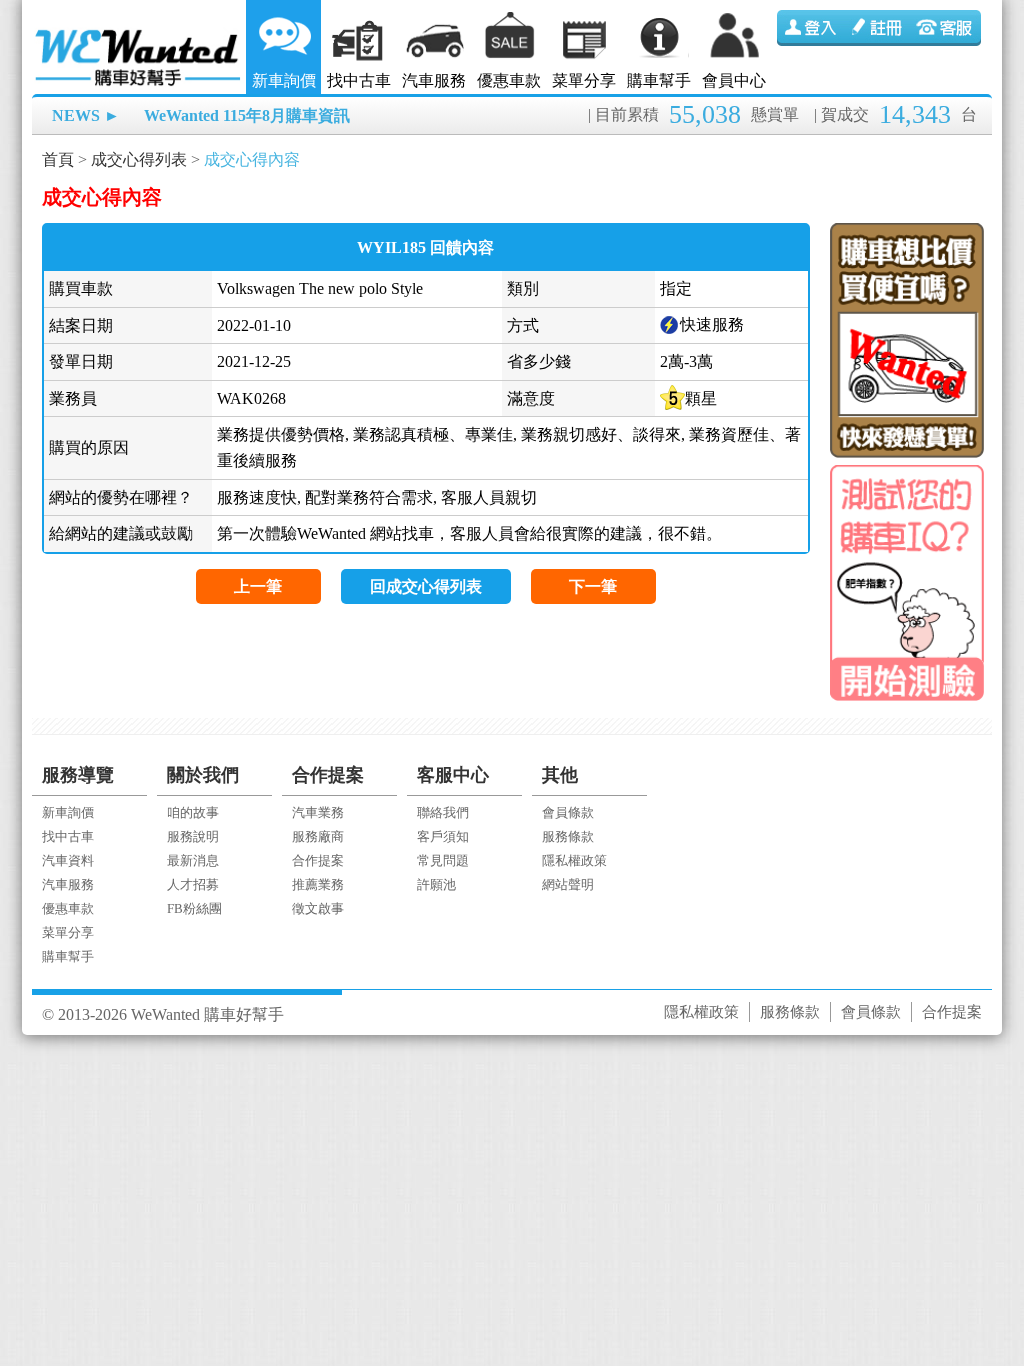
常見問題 (443, 860)
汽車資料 (68, 860)
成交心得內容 (252, 159)
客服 (947, 28)
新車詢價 (284, 80)
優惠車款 (509, 80)
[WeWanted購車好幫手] (139, 32)
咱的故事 (193, 812)
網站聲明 (568, 884)
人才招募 (193, 884)
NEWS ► (86, 115)
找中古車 (359, 80)
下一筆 (593, 586)
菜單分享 (584, 80)
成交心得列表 (139, 159)
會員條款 (568, 812)
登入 (811, 28)
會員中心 (734, 80)
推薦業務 (318, 884)
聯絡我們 (443, 812)
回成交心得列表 (426, 586)
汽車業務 (318, 812)
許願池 (436, 884)
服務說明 (193, 836)
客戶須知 (443, 836)
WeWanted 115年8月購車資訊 (247, 115)
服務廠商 (318, 836)
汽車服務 (434, 80)
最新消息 (193, 860)
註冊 (879, 28)
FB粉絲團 (194, 908)
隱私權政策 (574, 860)
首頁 (58, 159)
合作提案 (318, 860)
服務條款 (568, 836)
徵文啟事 (318, 908)
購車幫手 (659, 80)
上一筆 (258, 586)
